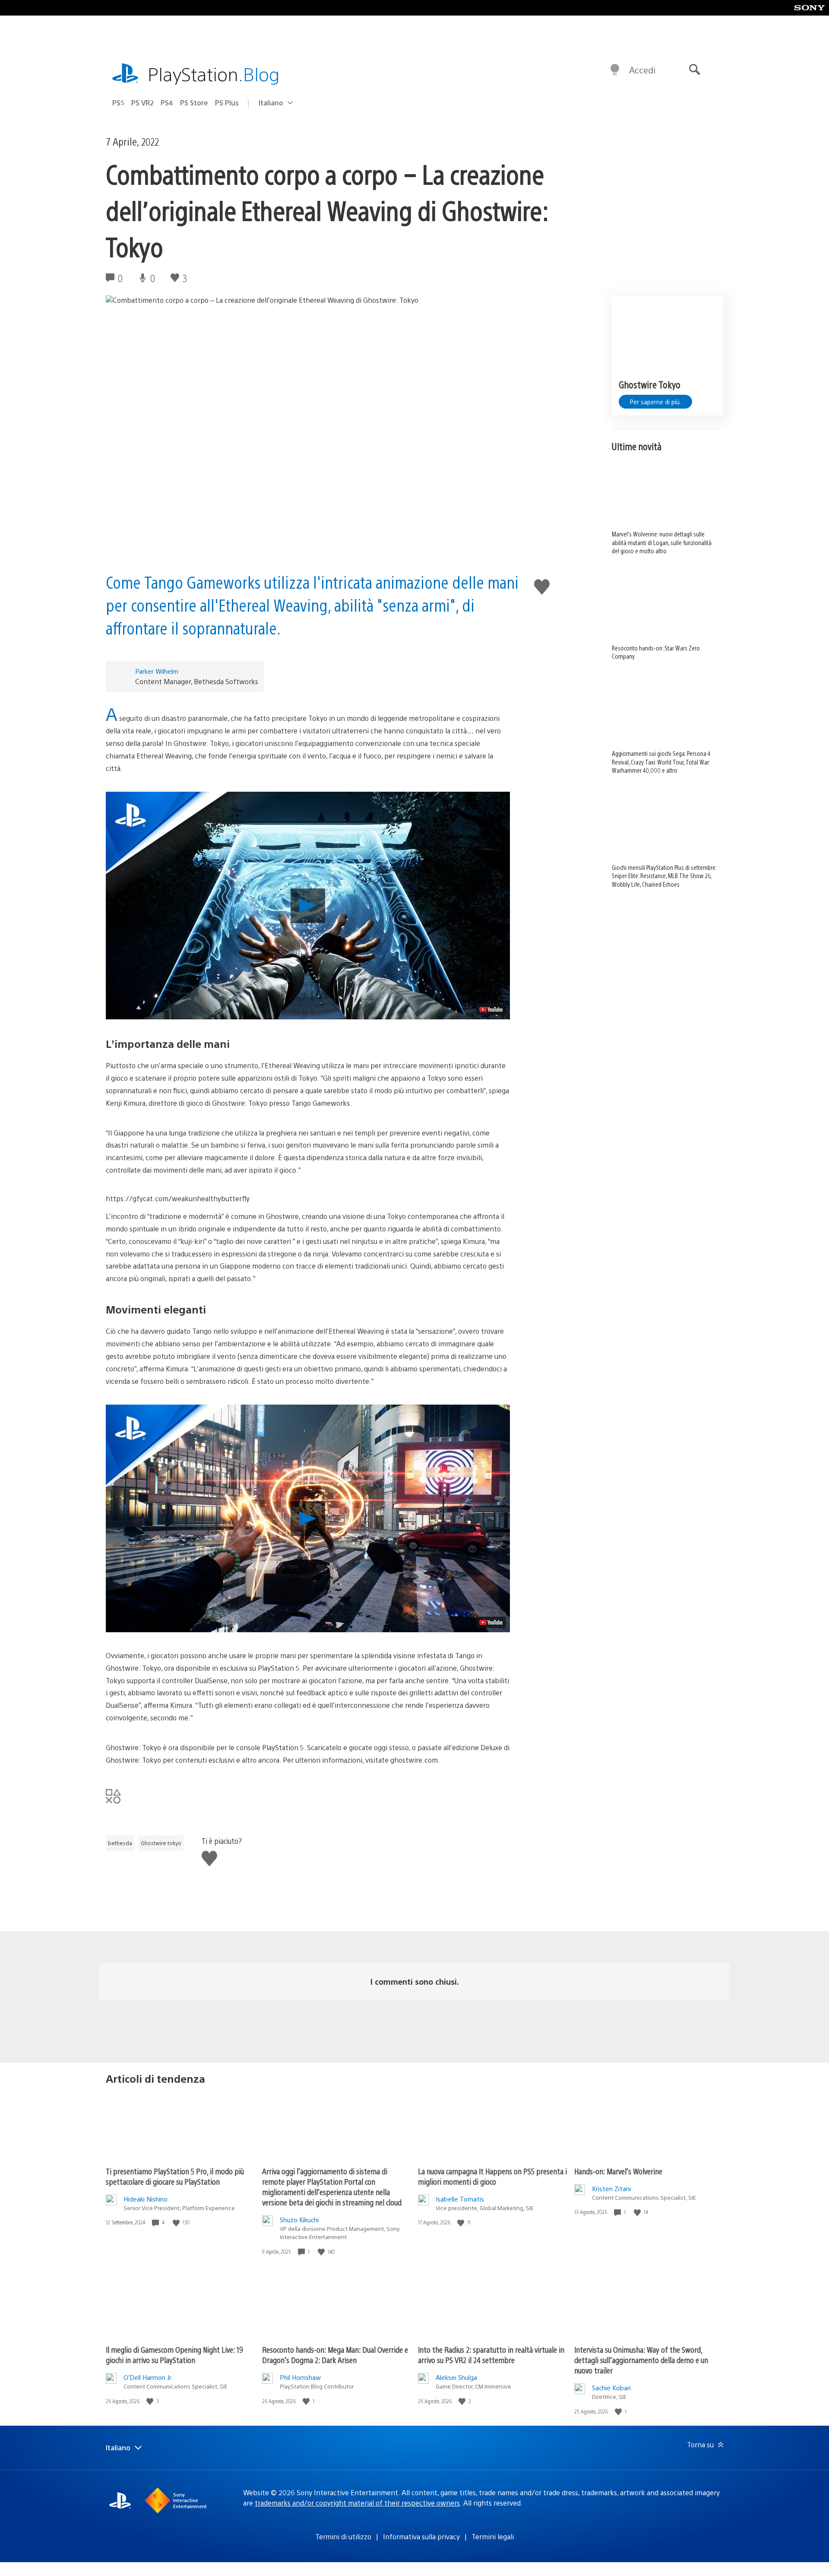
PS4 (167, 103)
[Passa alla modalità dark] (615, 70)
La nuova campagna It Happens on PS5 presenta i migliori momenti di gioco (492, 2176)
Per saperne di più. (655, 402)
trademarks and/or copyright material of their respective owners (357, 2503)
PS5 (118, 103)
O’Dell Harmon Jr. (148, 2377)
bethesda (120, 1843)
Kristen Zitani (611, 2188)
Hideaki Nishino (146, 2199)
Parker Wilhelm (157, 671)
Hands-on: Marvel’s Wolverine (618, 2171)
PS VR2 (142, 103)
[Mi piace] (177, 2222)
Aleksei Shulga (456, 2377)
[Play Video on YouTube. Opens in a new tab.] (491, 1009)
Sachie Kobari (611, 2387)
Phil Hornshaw (300, 2377)
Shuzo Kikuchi (299, 2219)
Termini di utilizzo (343, 2536)
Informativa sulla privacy (421, 2536)
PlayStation (214, 74)
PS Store (194, 103)
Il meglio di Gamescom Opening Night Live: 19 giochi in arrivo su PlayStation (174, 2355)
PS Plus (227, 103)
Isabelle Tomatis (460, 2199)
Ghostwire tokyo (161, 1843)
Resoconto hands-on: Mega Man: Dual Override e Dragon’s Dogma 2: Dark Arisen (335, 2355)
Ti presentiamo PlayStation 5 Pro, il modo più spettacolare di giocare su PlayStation (175, 2176)
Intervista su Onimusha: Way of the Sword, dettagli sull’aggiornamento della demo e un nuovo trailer (641, 2360)
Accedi (642, 70)
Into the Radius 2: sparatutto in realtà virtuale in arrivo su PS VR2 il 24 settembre (491, 2355)
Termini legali (493, 2536)
